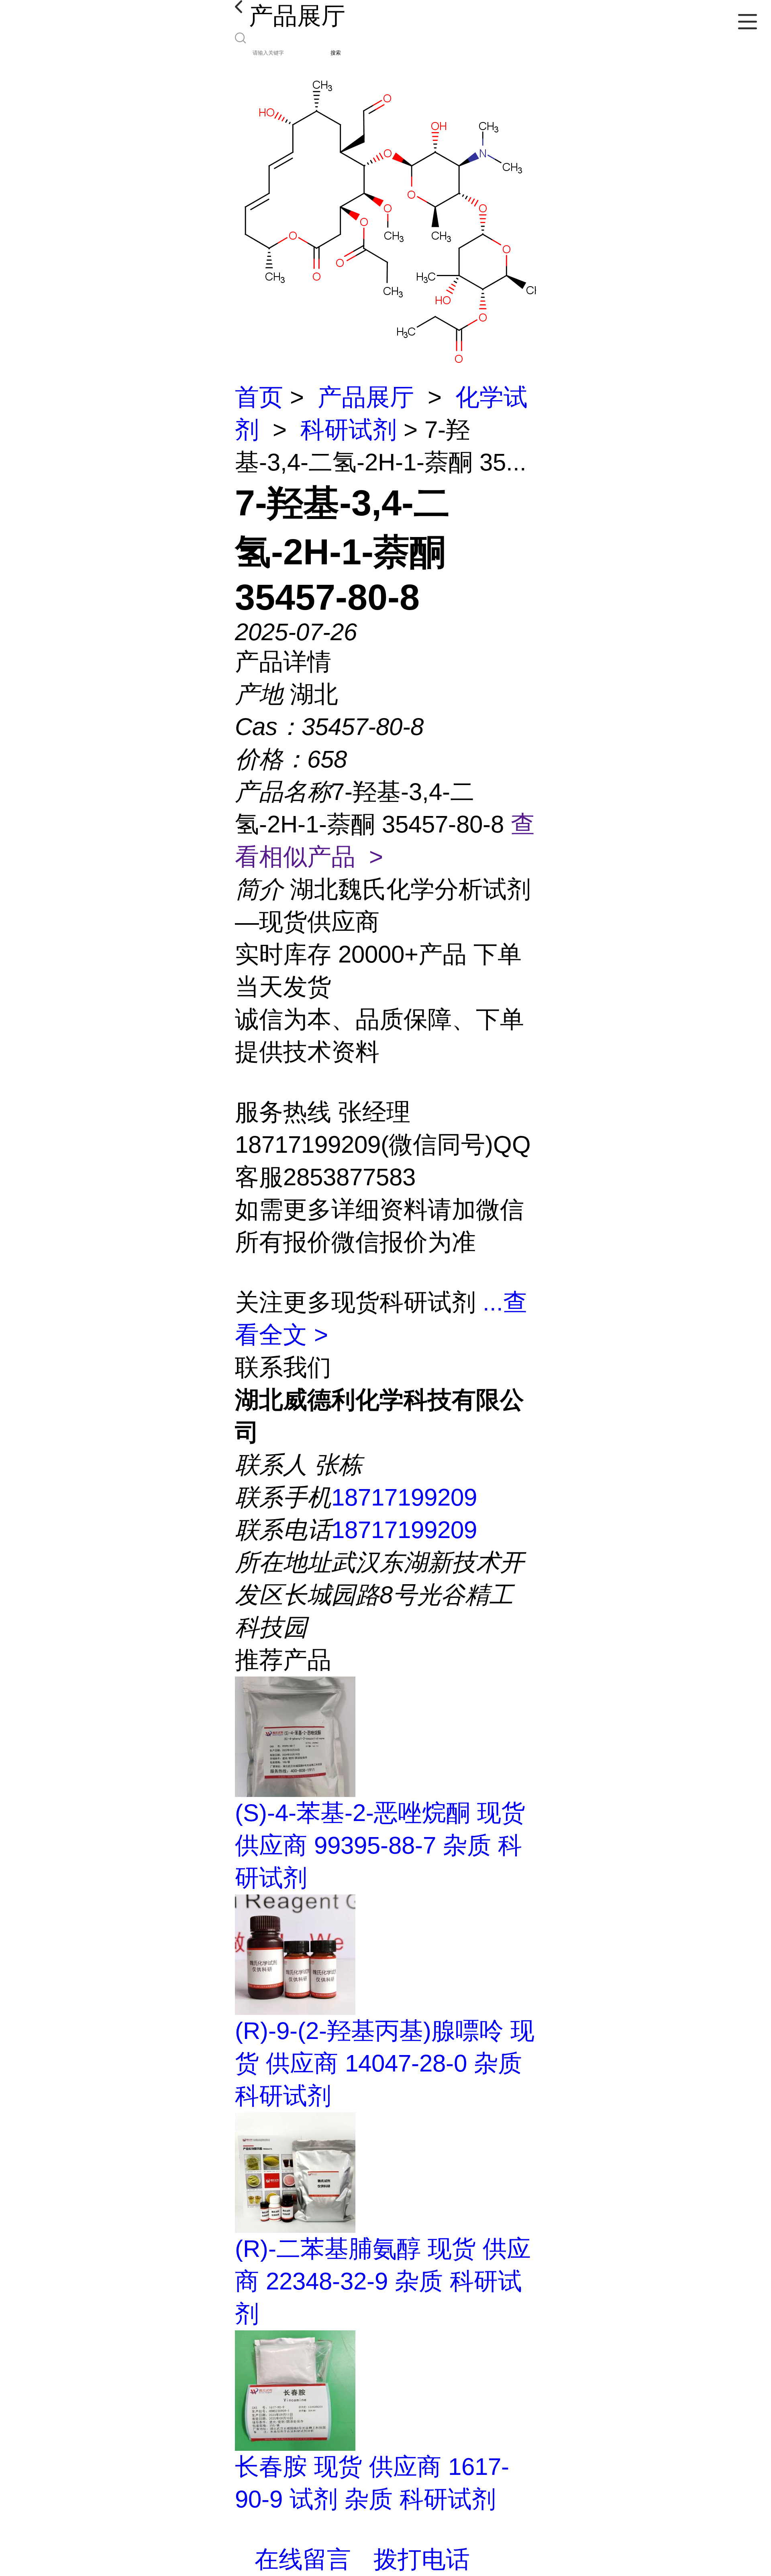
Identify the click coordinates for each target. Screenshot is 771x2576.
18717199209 (404, 1497)
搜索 (336, 53)
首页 (259, 397)
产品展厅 (366, 397)
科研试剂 (349, 430)
